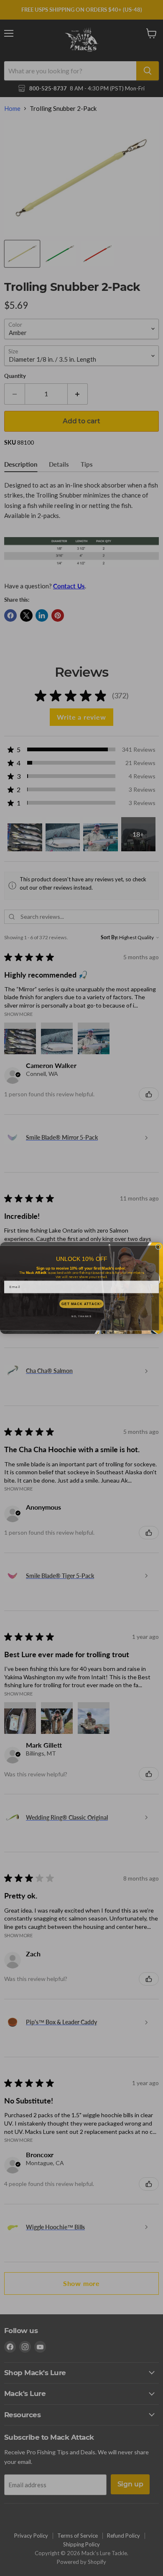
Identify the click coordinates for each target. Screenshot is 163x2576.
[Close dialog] (158, 1247)
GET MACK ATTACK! (81, 1304)
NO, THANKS (81, 1317)
